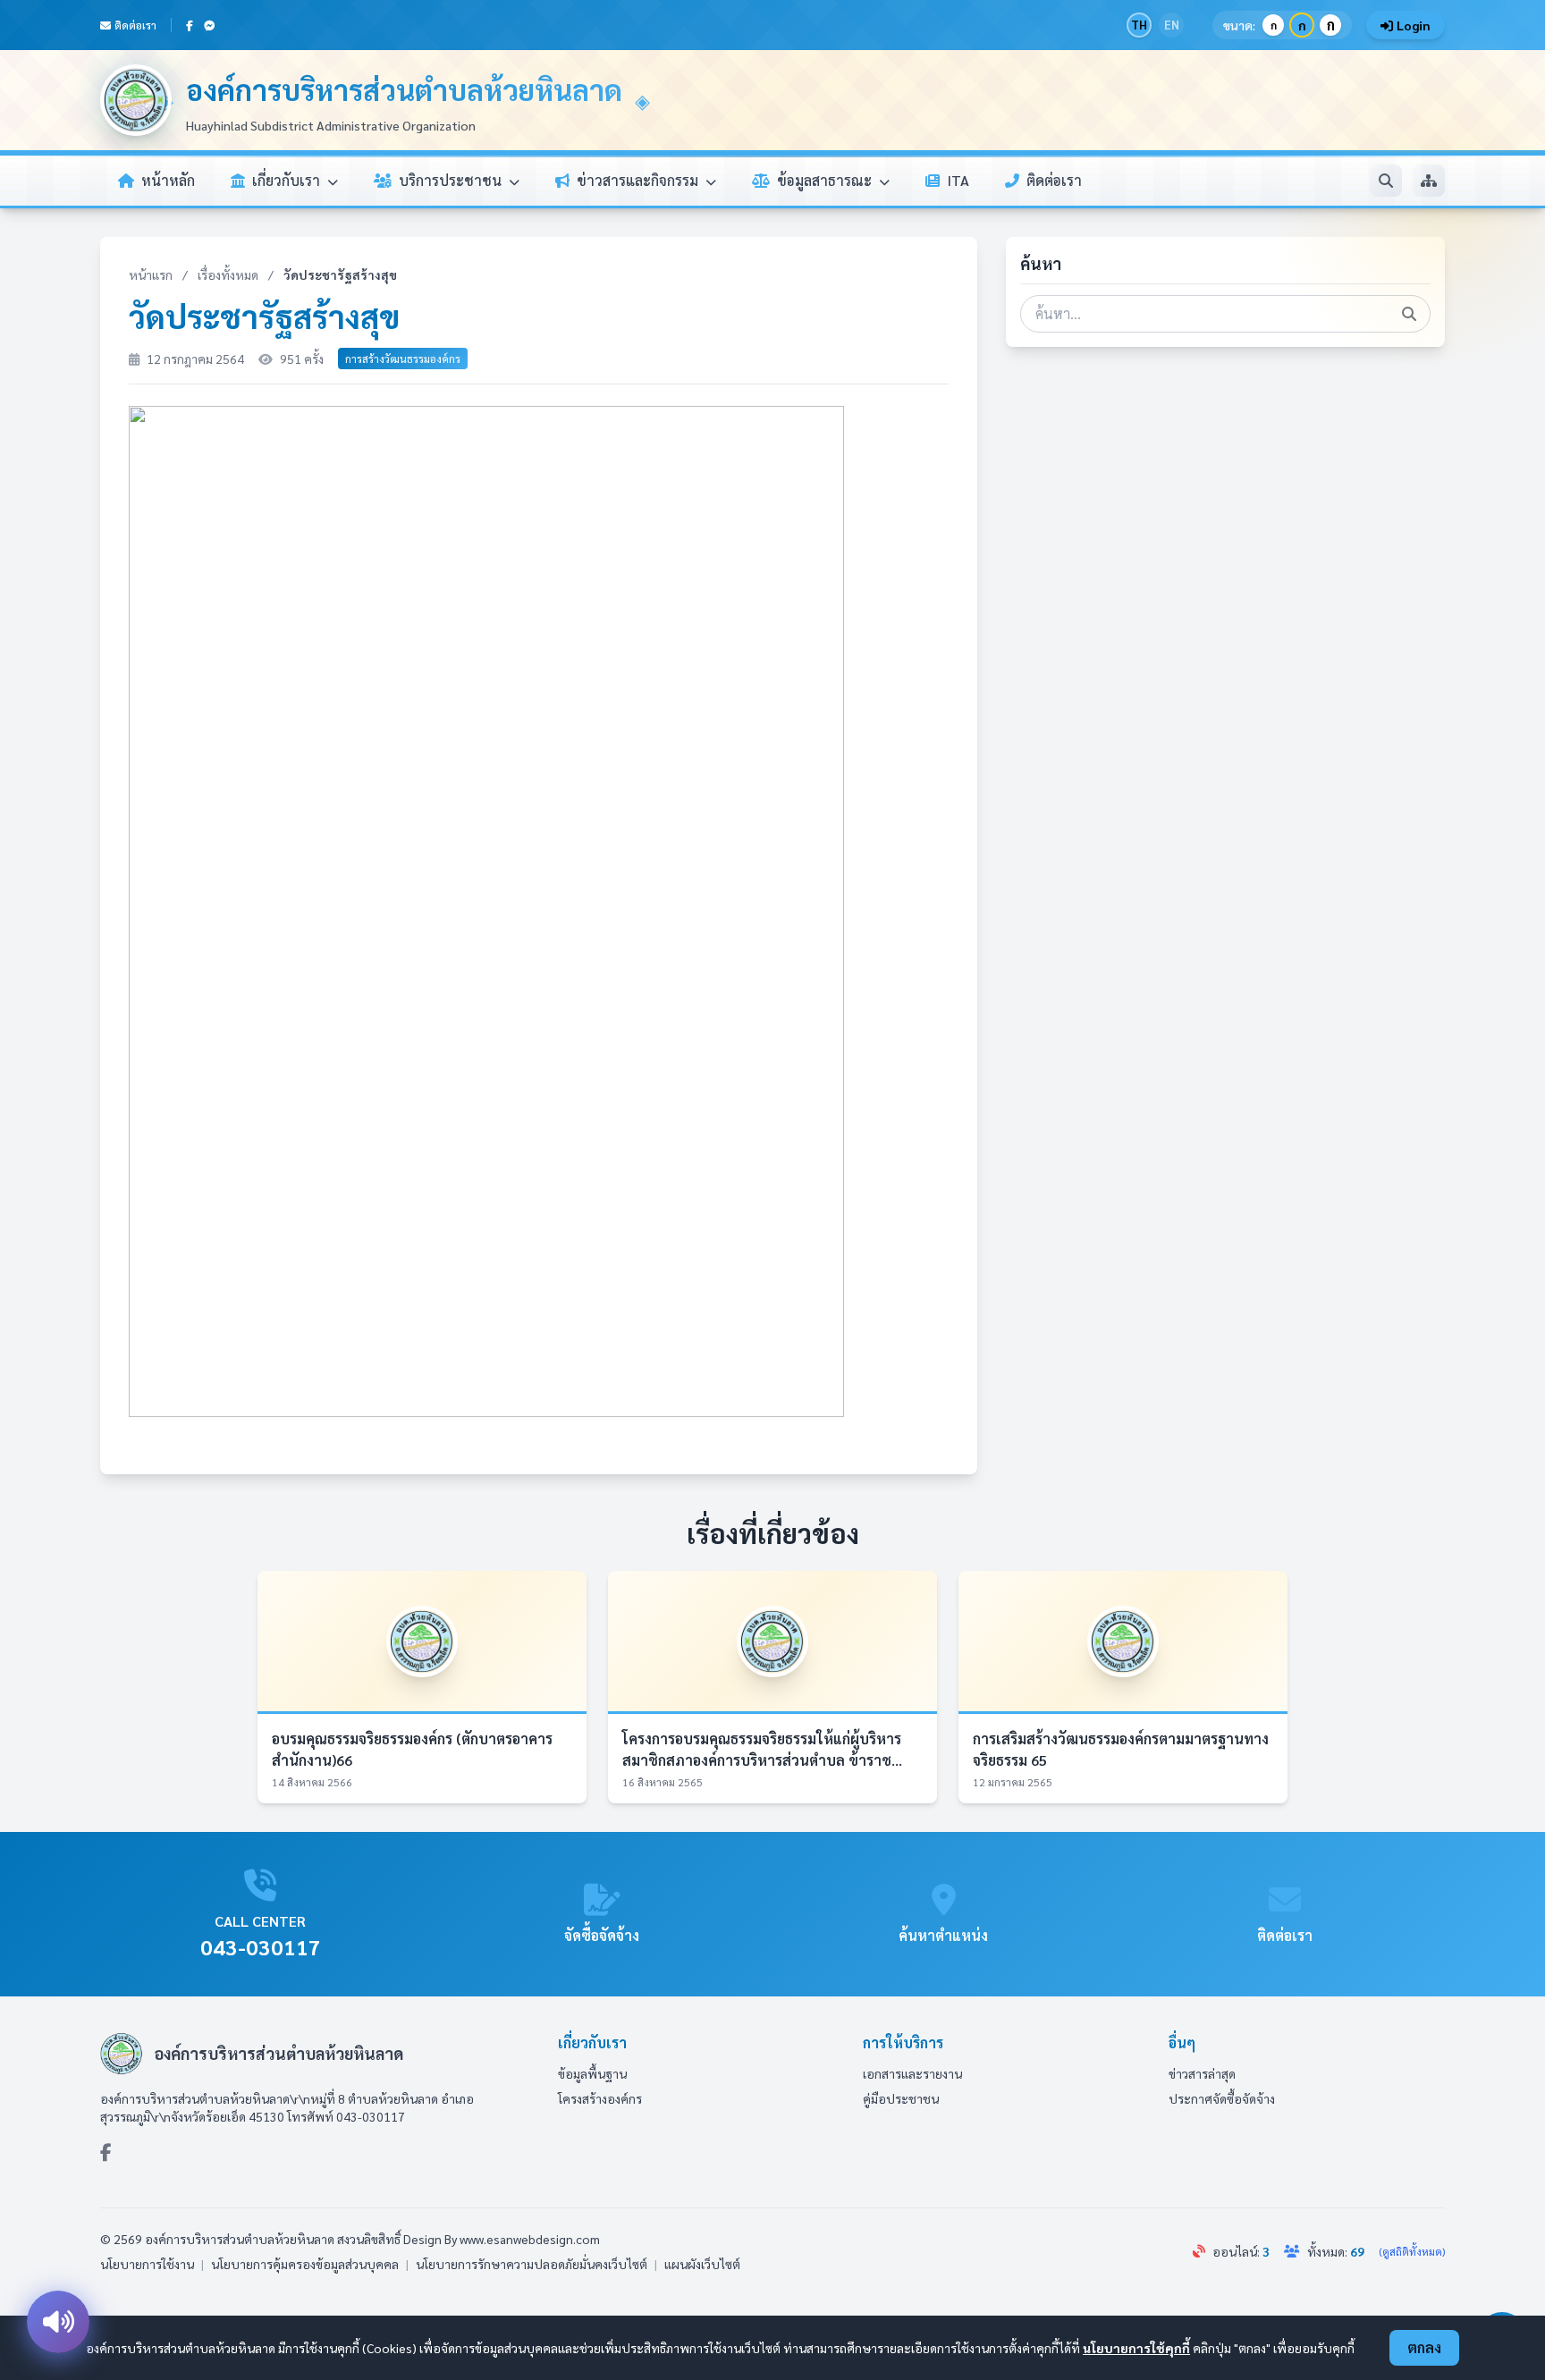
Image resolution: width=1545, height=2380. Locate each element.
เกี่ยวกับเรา (288, 180)
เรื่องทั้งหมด (228, 274)
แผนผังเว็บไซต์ (702, 2264)
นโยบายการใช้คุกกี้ (1136, 2348)
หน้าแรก (151, 274)
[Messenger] (209, 25)
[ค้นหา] (1386, 181)
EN (1172, 25)
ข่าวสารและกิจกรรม (639, 180)
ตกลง (1424, 2347)
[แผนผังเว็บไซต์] (1429, 181)
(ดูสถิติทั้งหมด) (1412, 2251)
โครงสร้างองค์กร (600, 2098)
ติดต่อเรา (135, 25)
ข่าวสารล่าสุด (1202, 2073)
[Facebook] (190, 25)
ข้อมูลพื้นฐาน (592, 2073)
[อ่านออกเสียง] (58, 2322)
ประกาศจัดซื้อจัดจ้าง (1222, 2098)
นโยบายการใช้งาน (147, 2264)
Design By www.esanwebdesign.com (502, 2239)
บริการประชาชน (452, 180)
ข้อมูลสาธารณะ (826, 180)
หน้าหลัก (168, 180)
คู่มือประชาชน (901, 2098)
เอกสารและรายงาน (912, 2073)
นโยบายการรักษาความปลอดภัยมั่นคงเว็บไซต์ (532, 2264)
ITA (958, 180)
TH (1139, 25)
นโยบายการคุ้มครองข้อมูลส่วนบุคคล (305, 2264)
